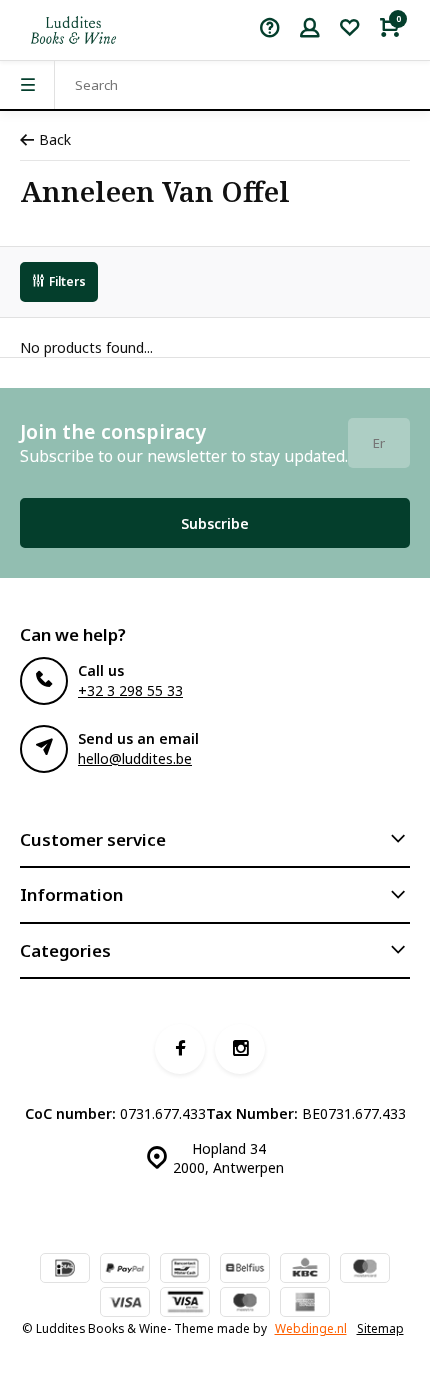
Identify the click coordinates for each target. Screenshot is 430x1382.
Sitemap (380, 1328)
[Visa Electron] (185, 1304)
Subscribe (215, 523)
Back (55, 139)
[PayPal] (125, 1270)
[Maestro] (245, 1304)
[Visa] (125, 1304)
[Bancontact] (185, 1270)
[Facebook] (180, 1049)
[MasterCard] (365, 1270)
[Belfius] (245, 1270)
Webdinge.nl (311, 1328)
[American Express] (305, 1304)
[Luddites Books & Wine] (73, 30)
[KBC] (305, 1270)
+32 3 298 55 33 (130, 690)
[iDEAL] (65, 1270)
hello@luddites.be (135, 758)
